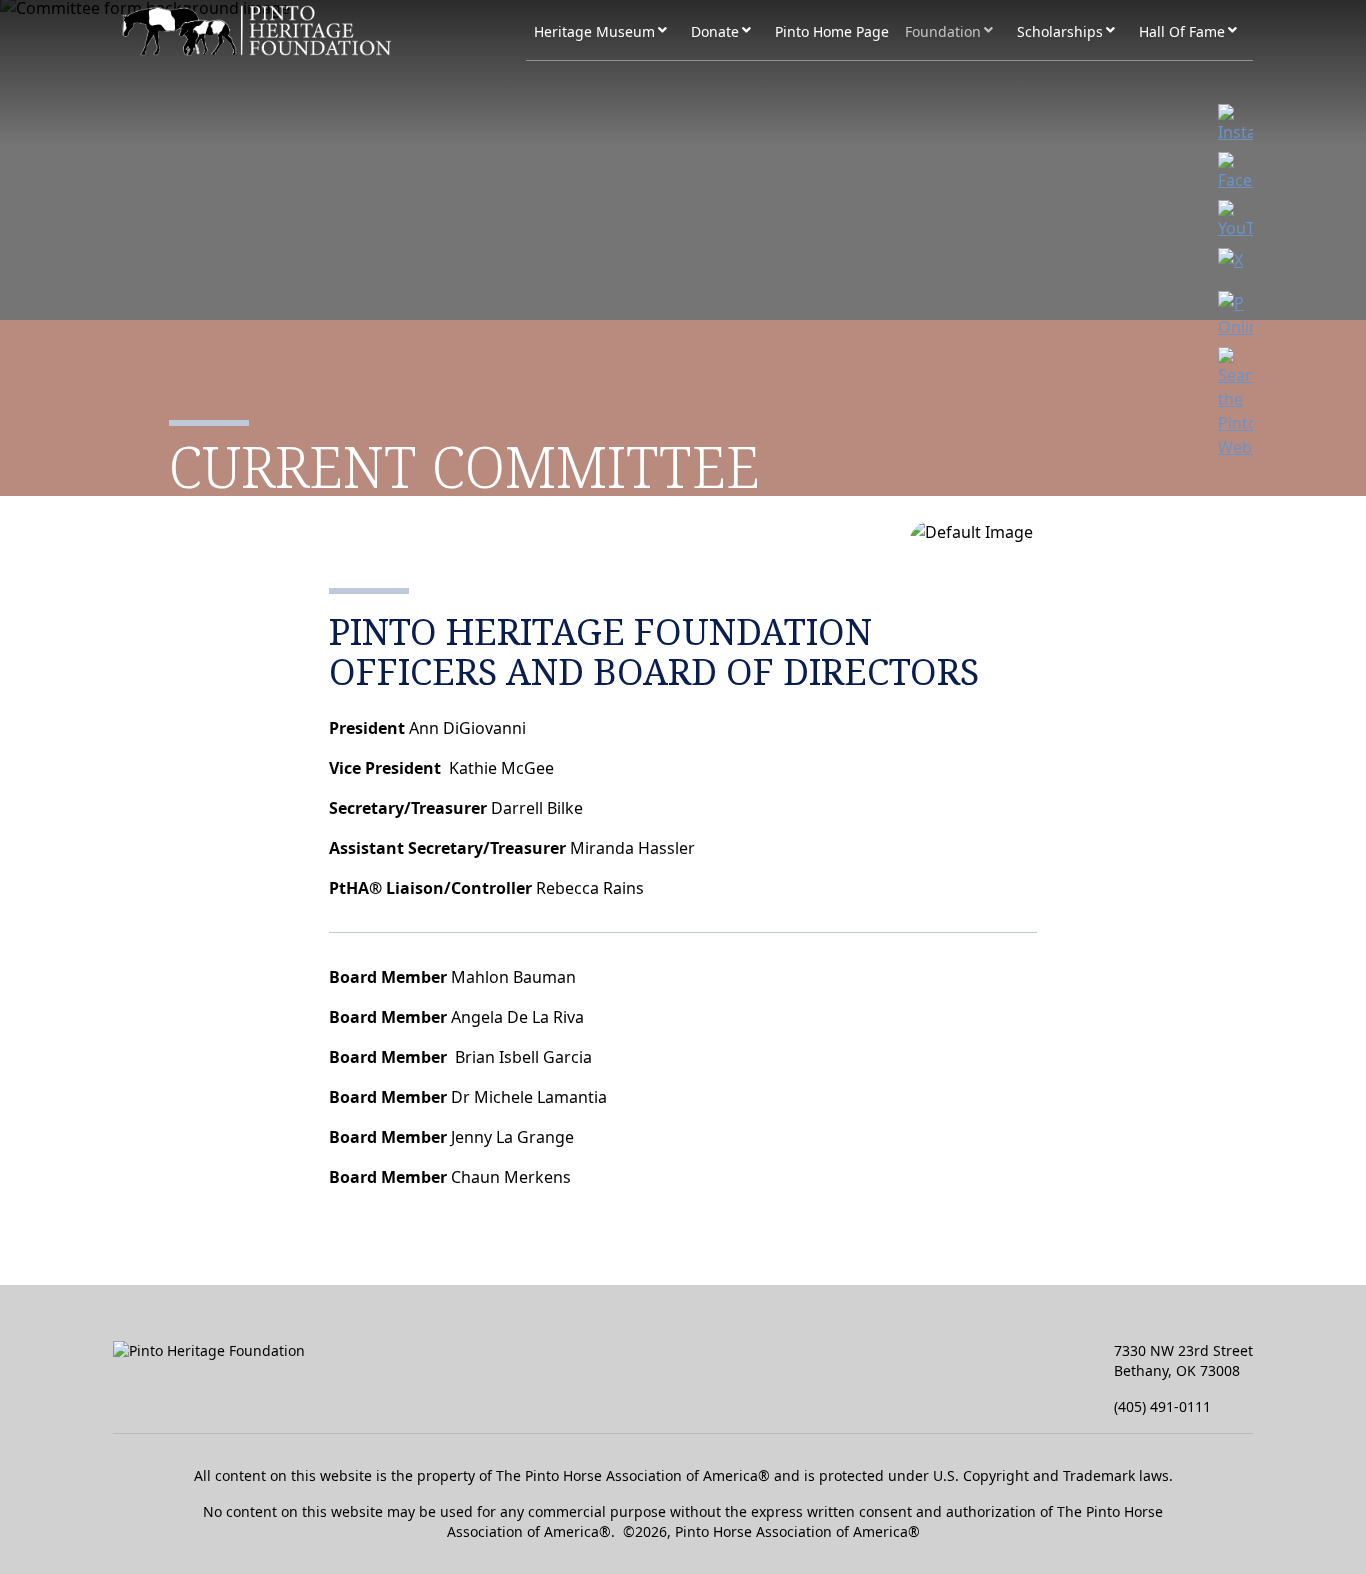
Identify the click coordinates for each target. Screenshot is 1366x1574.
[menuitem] (313, 31)
